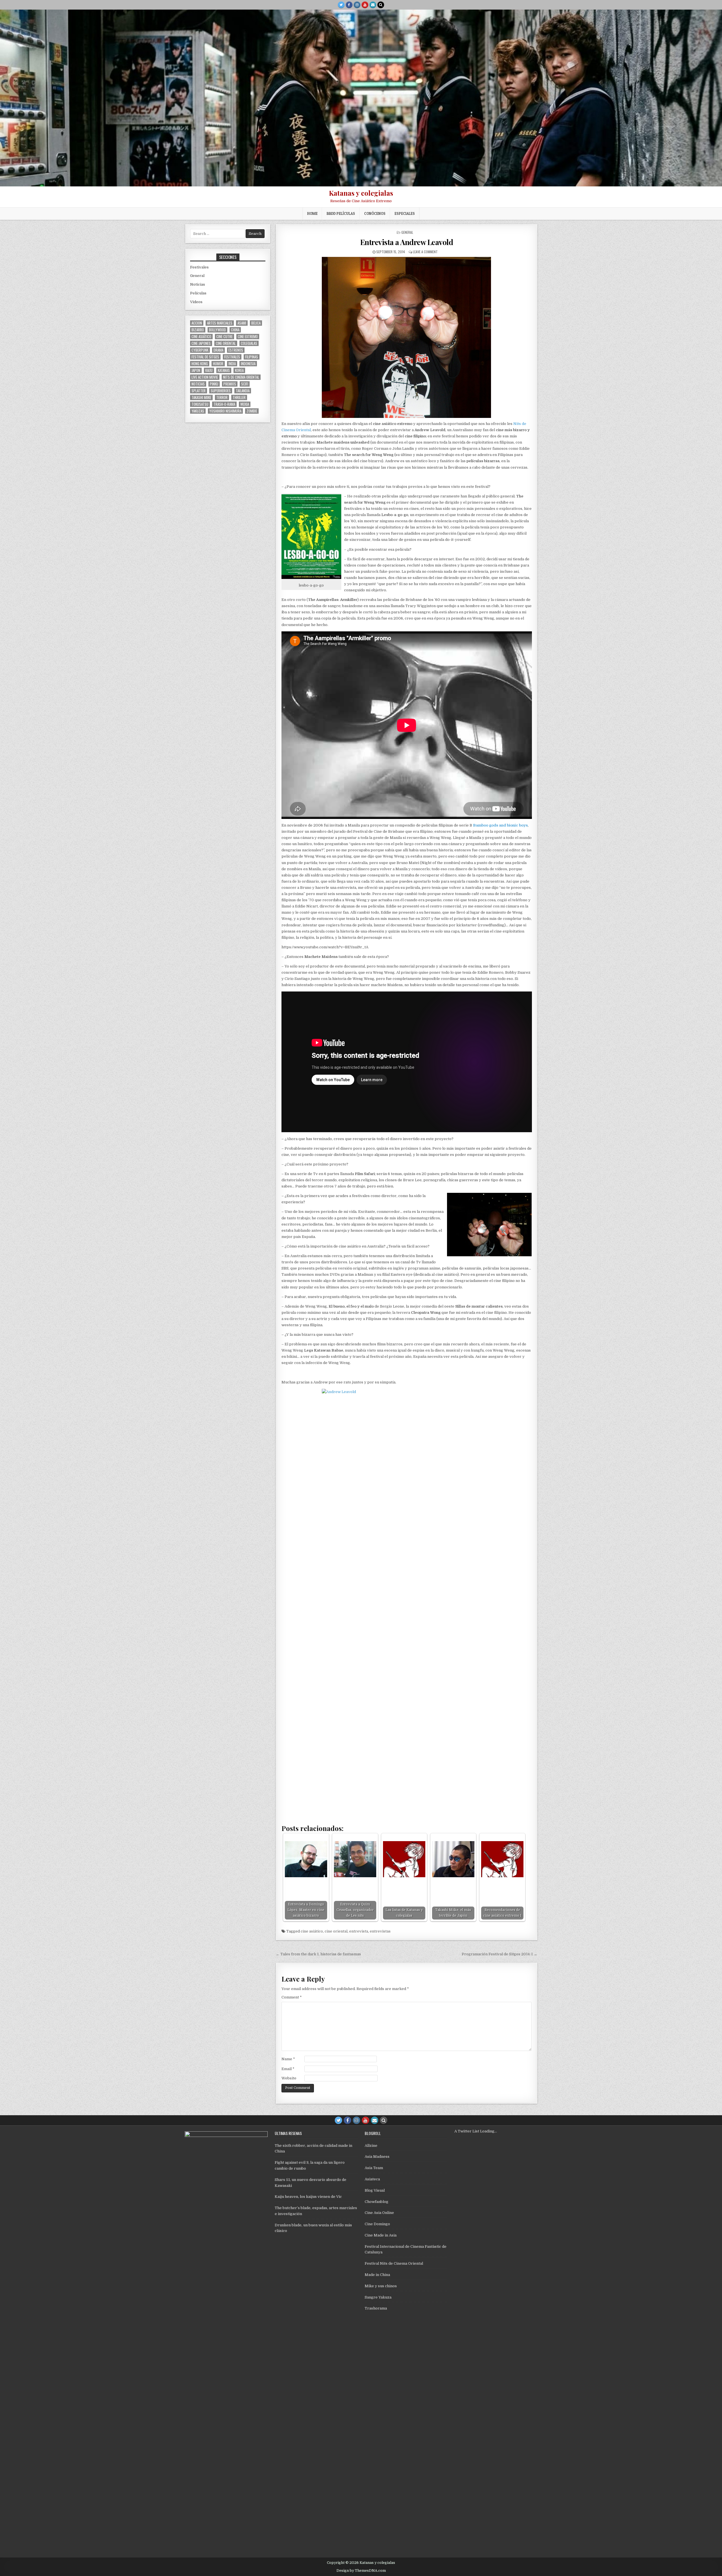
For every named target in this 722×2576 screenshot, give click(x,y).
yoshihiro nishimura (225, 411)
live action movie (205, 377)
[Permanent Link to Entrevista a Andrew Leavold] (407, 337)
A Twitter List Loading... (476, 2131)
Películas (198, 293)
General (407, 232)
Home (312, 213)
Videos (196, 302)
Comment (292, 1997)
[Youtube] (365, 5)
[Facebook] (349, 5)
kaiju (209, 370)
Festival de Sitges (205, 357)
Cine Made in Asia (381, 2235)
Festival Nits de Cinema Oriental (394, 2263)
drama (218, 350)
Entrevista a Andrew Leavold (407, 242)
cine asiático (312, 1931)
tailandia (243, 391)
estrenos (236, 350)
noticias (198, 384)
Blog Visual (375, 2190)
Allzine (371, 2146)
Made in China (377, 2275)
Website (289, 2078)
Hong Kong (200, 364)
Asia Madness (377, 2157)
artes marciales (220, 323)
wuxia (245, 404)
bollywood (217, 330)
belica (256, 323)
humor (218, 364)
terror (222, 397)
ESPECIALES (405, 213)
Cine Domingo (377, 2224)
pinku (214, 384)
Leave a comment (425, 252)
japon (196, 370)
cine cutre (224, 337)
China (235, 330)
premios (230, 384)
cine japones (201, 343)
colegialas (249, 343)
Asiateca (372, 2179)
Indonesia (248, 364)
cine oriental (336, 1931)
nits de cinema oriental (241, 377)
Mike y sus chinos (381, 2286)
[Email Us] (373, 5)
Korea (239, 370)
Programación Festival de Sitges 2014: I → (499, 1954)
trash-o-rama (224, 404)
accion (197, 323)
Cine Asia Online (379, 2213)
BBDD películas (341, 213)
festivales (232, 357)
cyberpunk (200, 350)
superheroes (221, 391)
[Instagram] (357, 5)
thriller (239, 397)
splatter (199, 391)
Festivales (199, 267)
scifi (245, 384)
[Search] (381, 5)
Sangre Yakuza (378, 2297)
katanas (224, 370)
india (232, 364)
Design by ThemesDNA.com (361, 2571)
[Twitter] (341, 5)
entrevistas (380, 1931)
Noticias (198, 284)
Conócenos (375, 213)
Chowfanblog (377, 2202)
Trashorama (376, 2308)
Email (288, 2069)
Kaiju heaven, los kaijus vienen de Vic (308, 2197)
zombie (252, 411)
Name (288, 2059)
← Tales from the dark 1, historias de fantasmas (318, 1954)
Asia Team (374, 2168)
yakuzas (198, 411)
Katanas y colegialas (361, 193)
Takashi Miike (201, 397)
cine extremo (248, 337)
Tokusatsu (200, 404)
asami (242, 323)
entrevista (359, 1931)
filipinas (252, 357)
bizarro (198, 330)
